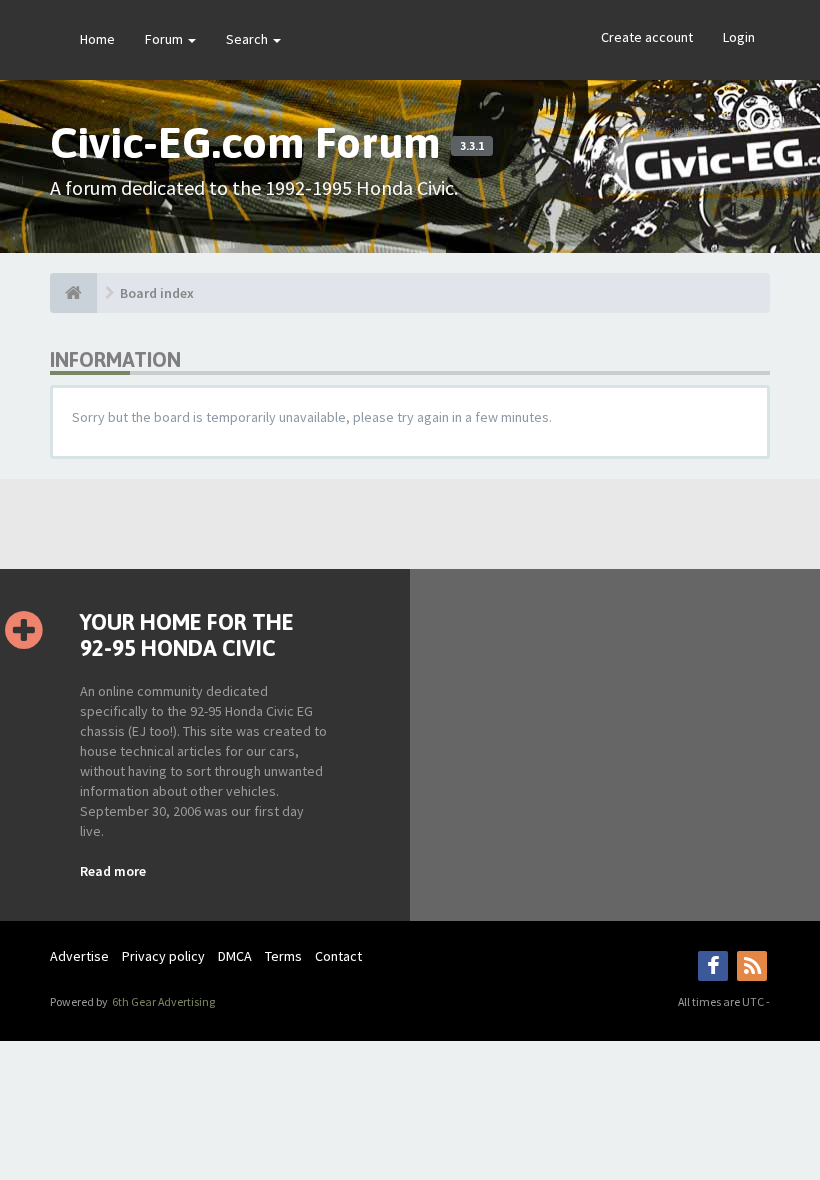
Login (739, 37)
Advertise (79, 956)
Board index (157, 293)
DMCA (235, 956)
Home (97, 39)
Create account (647, 37)
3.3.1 (472, 146)
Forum (165, 39)
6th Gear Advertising (162, 1001)
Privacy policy (163, 956)
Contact (338, 956)
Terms (283, 956)
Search (248, 39)
